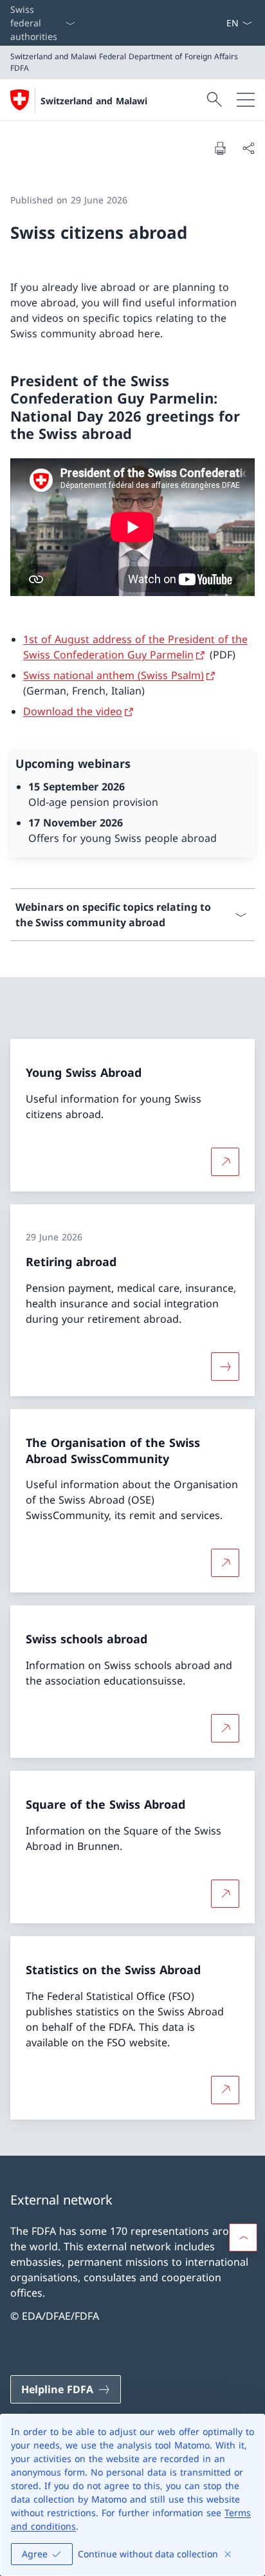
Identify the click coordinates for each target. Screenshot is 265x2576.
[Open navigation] (246, 100)
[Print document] (220, 148)
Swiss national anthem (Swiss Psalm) (114, 675)
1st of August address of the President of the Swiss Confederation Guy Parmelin (135, 647)
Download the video (73, 711)
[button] (243, 2237)
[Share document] (248, 148)
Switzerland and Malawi (94, 101)
